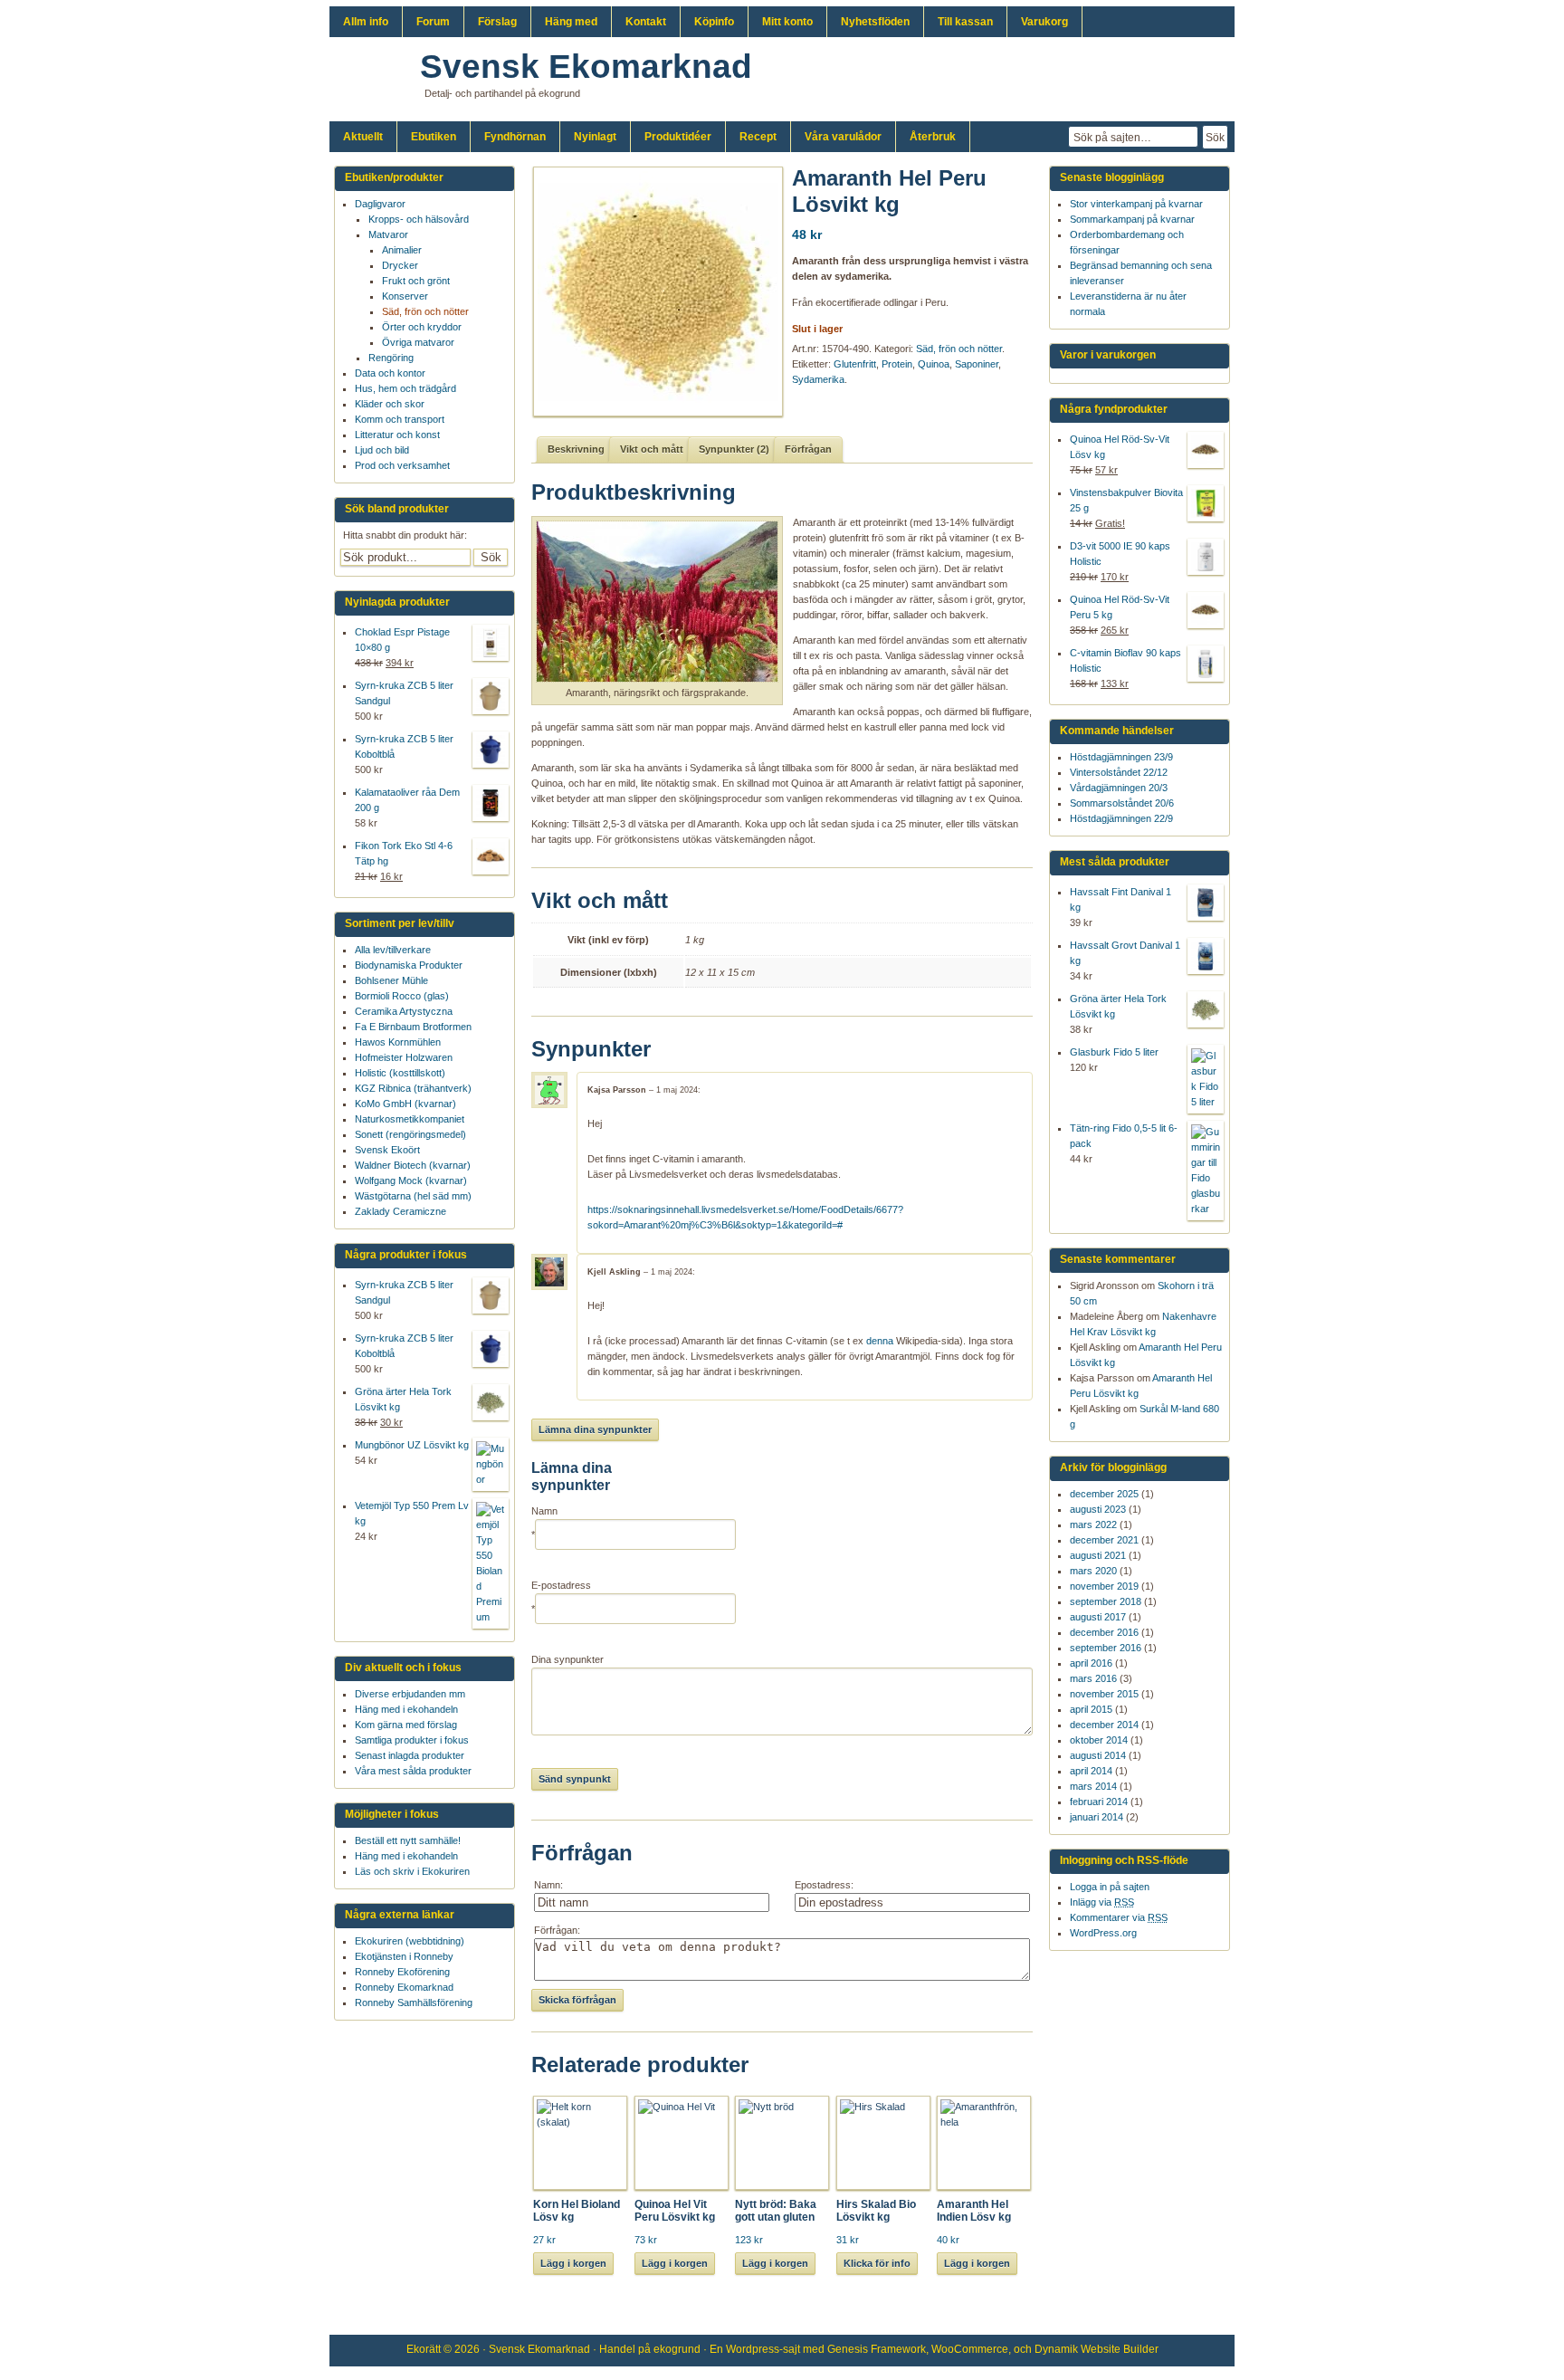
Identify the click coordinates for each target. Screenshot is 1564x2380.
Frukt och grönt (416, 281)
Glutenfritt (855, 364)
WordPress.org (1103, 1933)
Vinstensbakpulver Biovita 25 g (1126, 500)
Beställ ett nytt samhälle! (408, 1840)
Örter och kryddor (422, 327)
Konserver (405, 296)
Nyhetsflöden (875, 22)
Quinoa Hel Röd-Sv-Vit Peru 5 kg (1120, 607)
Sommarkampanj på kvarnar (1132, 219)
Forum (433, 22)
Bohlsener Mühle (391, 980)
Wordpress (753, 2349)
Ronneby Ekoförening (402, 1972)
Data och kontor (390, 373)
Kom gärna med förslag (406, 1725)
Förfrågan (808, 449)
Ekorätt (424, 2349)
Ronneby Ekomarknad (404, 1987)
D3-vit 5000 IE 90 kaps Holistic (1120, 554)
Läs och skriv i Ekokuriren (412, 1871)
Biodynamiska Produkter (409, 965)
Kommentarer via (1119, 1917)
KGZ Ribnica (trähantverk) (413, 1088)
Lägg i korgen (573, 2263)
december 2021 (1104, 1540)
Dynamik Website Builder (1097, 2349)
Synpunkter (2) (734, 449)
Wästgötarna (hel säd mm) (413, 1196)
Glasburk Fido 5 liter (1114, 1052)
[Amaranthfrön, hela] (652, 292)
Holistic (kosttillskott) (400, 1073)
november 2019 (1104, 1586)
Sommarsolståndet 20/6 (1122, 803)
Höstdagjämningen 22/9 (1121, 818)
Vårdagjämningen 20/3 (1119, 788)
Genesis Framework (877, 2349)
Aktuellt (363, 137)
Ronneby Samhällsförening (414, 2002)
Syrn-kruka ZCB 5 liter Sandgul (404, 693)
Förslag (497, 22)
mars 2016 (1093, 1678)
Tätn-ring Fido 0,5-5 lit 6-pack (1124, 1136)
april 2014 (1091, 1771)
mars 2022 (1093, 1525)
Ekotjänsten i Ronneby (404, 1956)
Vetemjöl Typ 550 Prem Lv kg (412, 1513)
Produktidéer (678, 137)
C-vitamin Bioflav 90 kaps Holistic (1125, 660)
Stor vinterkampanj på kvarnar (1136, 204)
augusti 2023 (1098, 1509)
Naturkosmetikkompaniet (410, 1119)
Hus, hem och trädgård (405, 388)
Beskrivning (576, 449)
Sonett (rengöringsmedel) (410, 1134)
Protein (897, 364)
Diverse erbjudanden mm (410, 1694)
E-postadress (561, 1585)
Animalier (402, 250)
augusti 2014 (1098, 1755)
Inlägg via (1102, 1902)
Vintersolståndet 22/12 (1119, 772)
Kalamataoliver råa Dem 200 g (407, 800)
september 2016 (1106, 1648)
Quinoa (934, 364)
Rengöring (391, 358)
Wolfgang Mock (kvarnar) (411, 1180)
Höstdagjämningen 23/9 (1121, 757)
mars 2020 (1093, 1571)
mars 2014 (1093, 1786)
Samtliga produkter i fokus (412, 1740)
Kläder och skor (390, 404)
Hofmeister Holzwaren (404, 1057)
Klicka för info (877, 2263)
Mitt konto (787, 22)
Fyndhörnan (515, 137)
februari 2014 (1099, 1802)
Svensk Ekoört (387, 1150)
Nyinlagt (595, 137)
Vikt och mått (652, 449)
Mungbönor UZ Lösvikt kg (412, 1445)
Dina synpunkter (567, 1659)
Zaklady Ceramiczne (401, 1211)
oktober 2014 (1099, 1740)
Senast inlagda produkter (410, 1755)
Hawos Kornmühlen (398, 1042)
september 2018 (1106, 1601)
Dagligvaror (380, 204)
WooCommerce (970, 2349)
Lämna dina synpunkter (595, 1429)
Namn (544, 1511)
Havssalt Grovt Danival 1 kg (1125, 953)
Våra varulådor (843, 137)
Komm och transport (400, 419)
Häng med (571, 22)
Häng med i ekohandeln (406, 1709)
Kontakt (646, 22)
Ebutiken (434, 137)
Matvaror (388, 234)
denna (880, 1341)
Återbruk (933, 137)
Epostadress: (824, 1885)
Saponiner (977, 364)
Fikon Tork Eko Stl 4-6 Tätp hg (404, 853)
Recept (758, 137)
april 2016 (1091, 1663)
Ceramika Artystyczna (404, 1011)
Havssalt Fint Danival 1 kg (1121, 899)
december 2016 (1104, 1632)
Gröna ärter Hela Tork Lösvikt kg (1118, 1006)
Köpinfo (714, 22)
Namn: (548, 1885)
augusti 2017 (1098, 1617)
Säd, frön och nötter (959, 349)
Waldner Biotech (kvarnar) (413, 1165)
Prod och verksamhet (402, 465)
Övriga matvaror (418, 342)
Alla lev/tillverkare (393, 950)
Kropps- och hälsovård (419, 219)
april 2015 (1091, 1709)
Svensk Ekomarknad (586, 67)
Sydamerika (818, 379)
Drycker (400, 265)
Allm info (366, 22)
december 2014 (1104, 1725)
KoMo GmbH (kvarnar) (405, 1104)
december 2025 (1104, 1494)
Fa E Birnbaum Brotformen (413, 1027)
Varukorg (1044, 22)
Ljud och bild (382, 450)
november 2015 (1104, 1694)
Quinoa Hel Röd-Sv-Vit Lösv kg (1120, 447)
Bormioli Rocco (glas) (402, 996)
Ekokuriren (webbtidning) (410, 1941)
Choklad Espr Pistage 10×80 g (402, 640)
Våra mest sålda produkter (413, 1771)
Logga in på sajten (1110, 1887)
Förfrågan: (557, 1930)
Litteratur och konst (397, 435)
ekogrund (677, 2349)
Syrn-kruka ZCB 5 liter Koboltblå (404, 746)
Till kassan (965, 22)
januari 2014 (1097, 1817)
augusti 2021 (1098, 1555)
